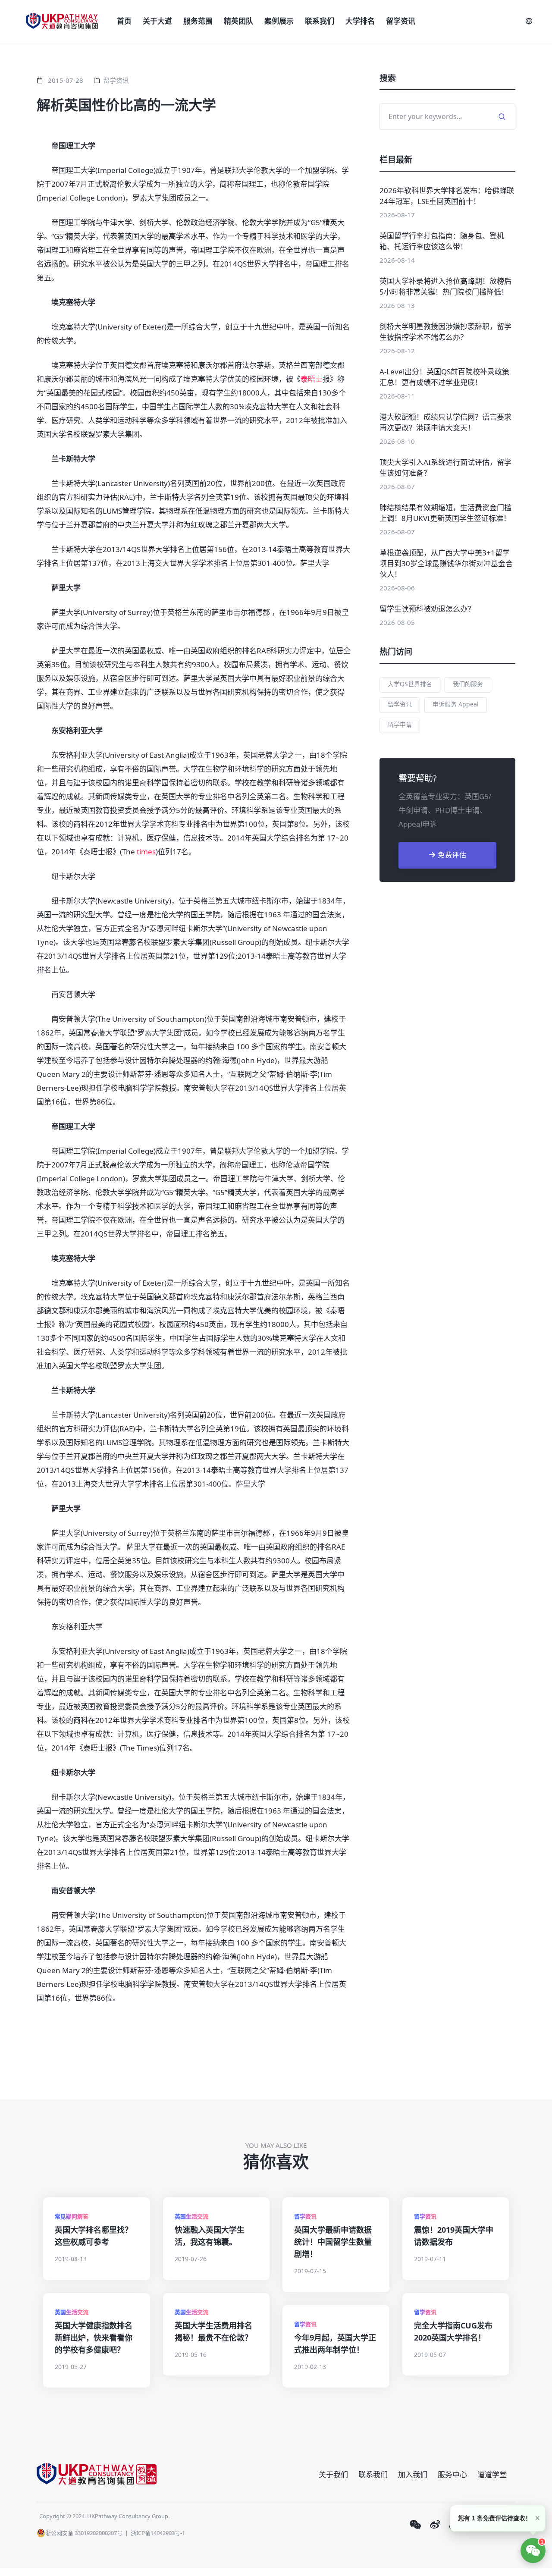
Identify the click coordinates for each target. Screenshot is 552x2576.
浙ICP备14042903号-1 (158, 2533)
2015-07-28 (66, 80)
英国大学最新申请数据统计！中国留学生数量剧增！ (333, 2242)
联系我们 (320, 21)
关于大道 (157, 21)
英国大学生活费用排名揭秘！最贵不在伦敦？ (213, 2331)
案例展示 (279, 21)
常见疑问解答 (72, 2216)
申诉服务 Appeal (456, 704)
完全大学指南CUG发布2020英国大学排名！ (453, 2331)
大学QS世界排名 (410, 684)
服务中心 (452, 2474)
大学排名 (360, 21)
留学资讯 (401, 21)
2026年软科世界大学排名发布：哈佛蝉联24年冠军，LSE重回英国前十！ (447, 196)
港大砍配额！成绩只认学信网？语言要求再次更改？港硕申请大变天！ (445, 422)
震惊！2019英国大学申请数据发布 (454, 2236)
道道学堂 (492, 2474)
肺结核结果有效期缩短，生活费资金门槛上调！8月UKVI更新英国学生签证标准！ (445, 513)
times (146, 852)
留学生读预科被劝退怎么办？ (427, 609)
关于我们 (333, 2474)
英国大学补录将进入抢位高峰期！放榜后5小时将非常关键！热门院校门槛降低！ (445, 286)
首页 (124, 21)
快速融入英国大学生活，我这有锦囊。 (210, 2236)
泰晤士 (312, 379)
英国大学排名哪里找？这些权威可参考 (94, 2236)
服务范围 (198, 21)
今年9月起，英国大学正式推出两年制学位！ (335, 2344)
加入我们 (413, 2474)
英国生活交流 (191, 2216)
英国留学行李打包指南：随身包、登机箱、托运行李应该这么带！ (442, 241)
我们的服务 (468, 684)
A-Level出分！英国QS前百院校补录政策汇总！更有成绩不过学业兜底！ (444, 377)
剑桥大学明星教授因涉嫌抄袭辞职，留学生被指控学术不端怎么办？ (445, 332)
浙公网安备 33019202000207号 (84, 2533)
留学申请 (400, 724)
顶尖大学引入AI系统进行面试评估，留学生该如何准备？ (445, 468)
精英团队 (238, 21)
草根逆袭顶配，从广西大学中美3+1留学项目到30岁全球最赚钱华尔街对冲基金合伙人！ (446, 563)
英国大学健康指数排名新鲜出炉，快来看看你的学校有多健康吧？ (94, 2338)
